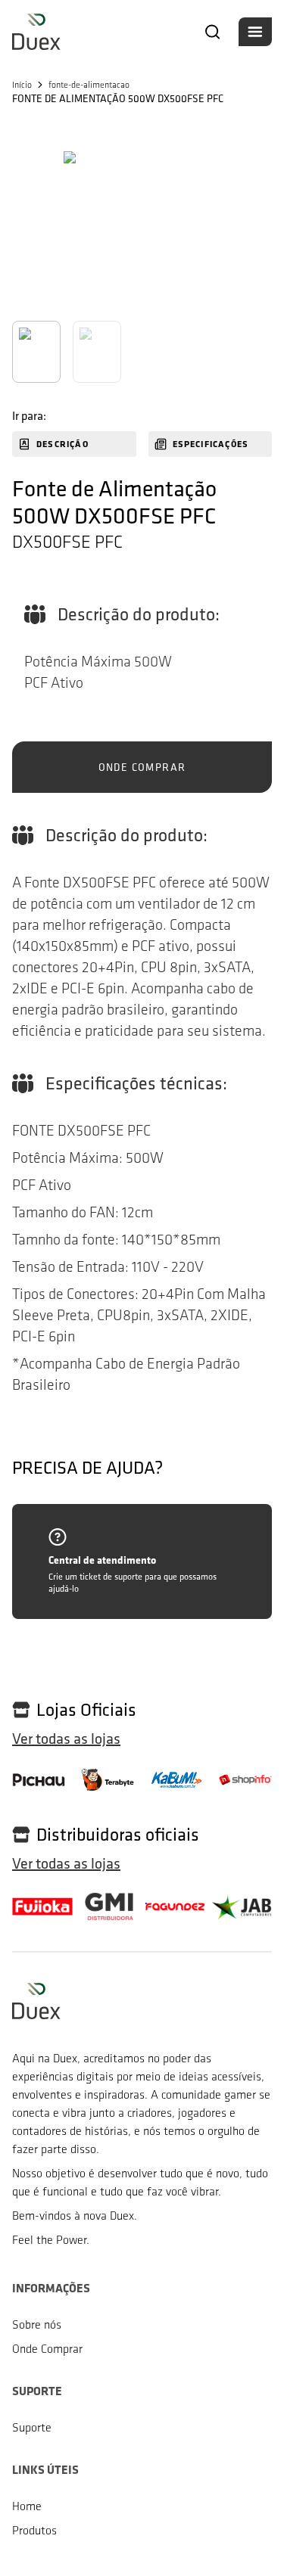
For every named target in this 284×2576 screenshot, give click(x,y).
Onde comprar (142, 767)
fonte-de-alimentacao (89, 85)
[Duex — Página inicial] (36, 32)
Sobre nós (37, 2324)
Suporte (32, 2427)
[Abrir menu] (255, 32)
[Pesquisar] (213, 32)
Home (27, 2506)
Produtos (34, 2530)
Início (22, 85)
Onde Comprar (47, 2349)
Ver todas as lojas (66, 1739)
